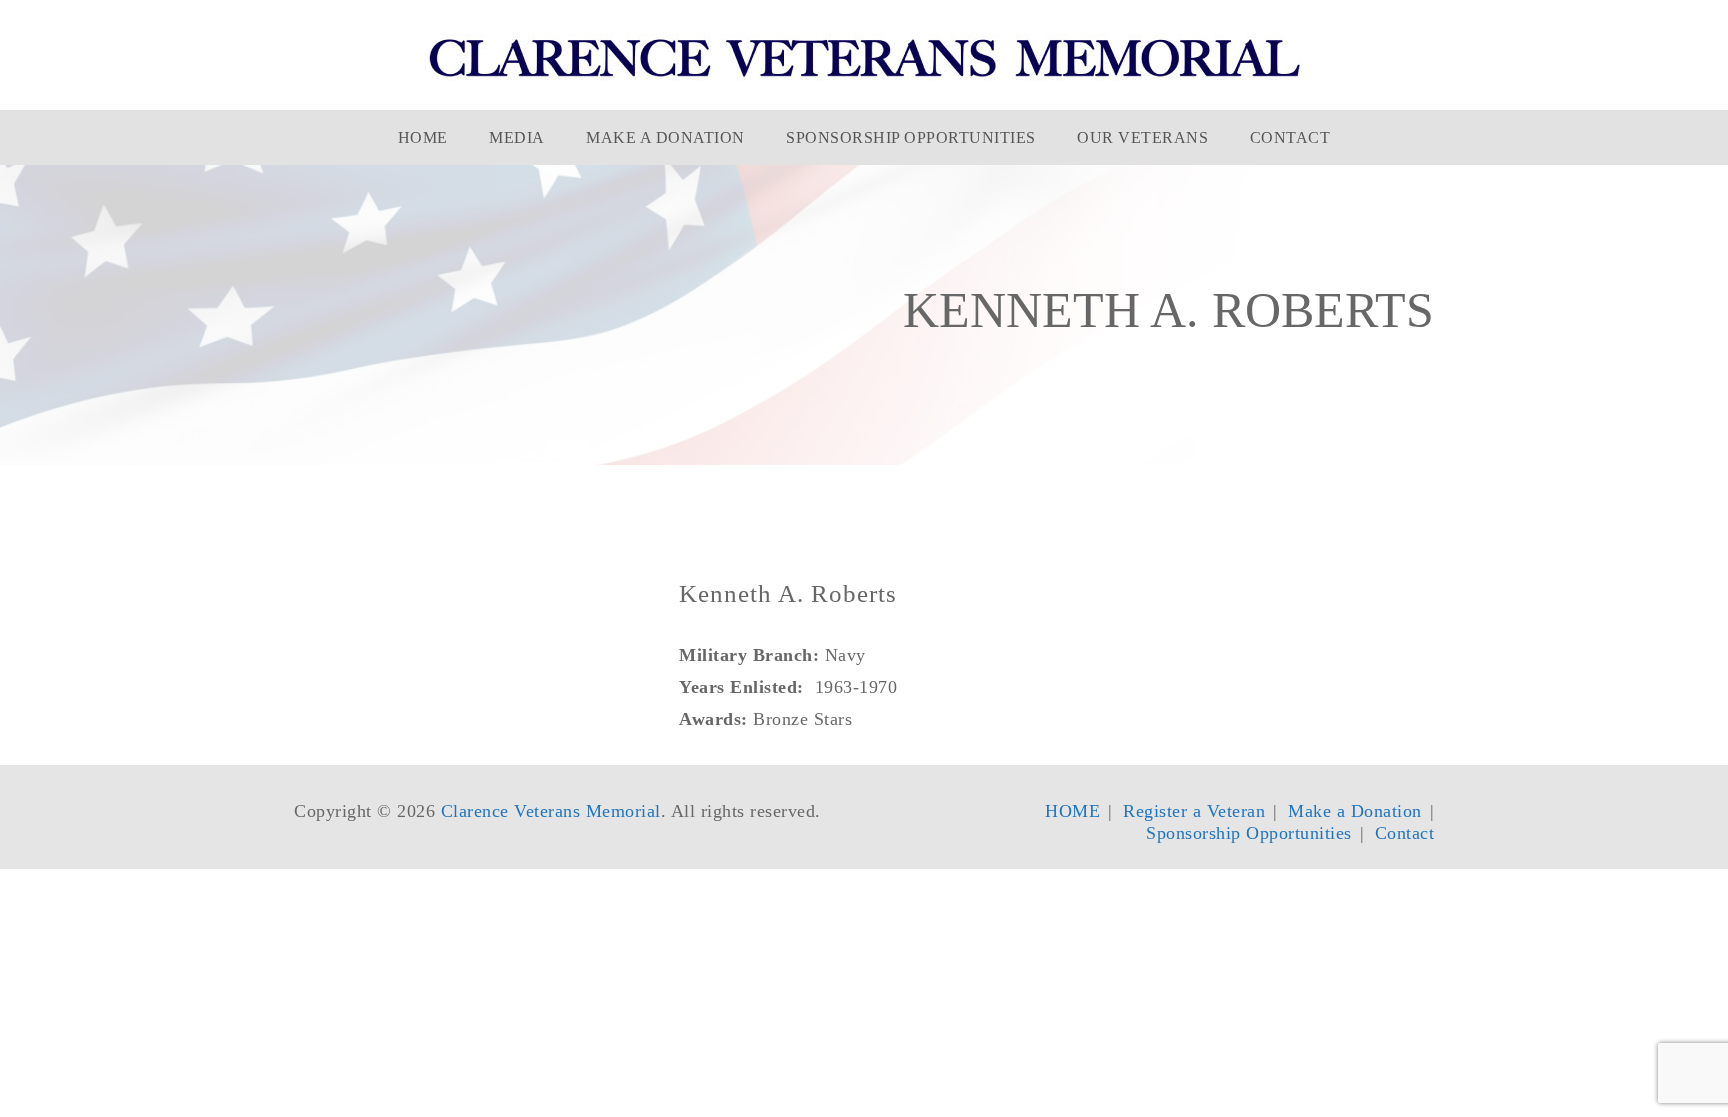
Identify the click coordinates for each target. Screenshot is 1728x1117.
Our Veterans (1142, 137)
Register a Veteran (1194, 811)
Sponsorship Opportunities (911, 137)
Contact (1290, 137)
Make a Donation (665, 137)
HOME (423, 137)
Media (517, 137)
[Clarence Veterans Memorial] (864, 57)
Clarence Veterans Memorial (551, 811)
